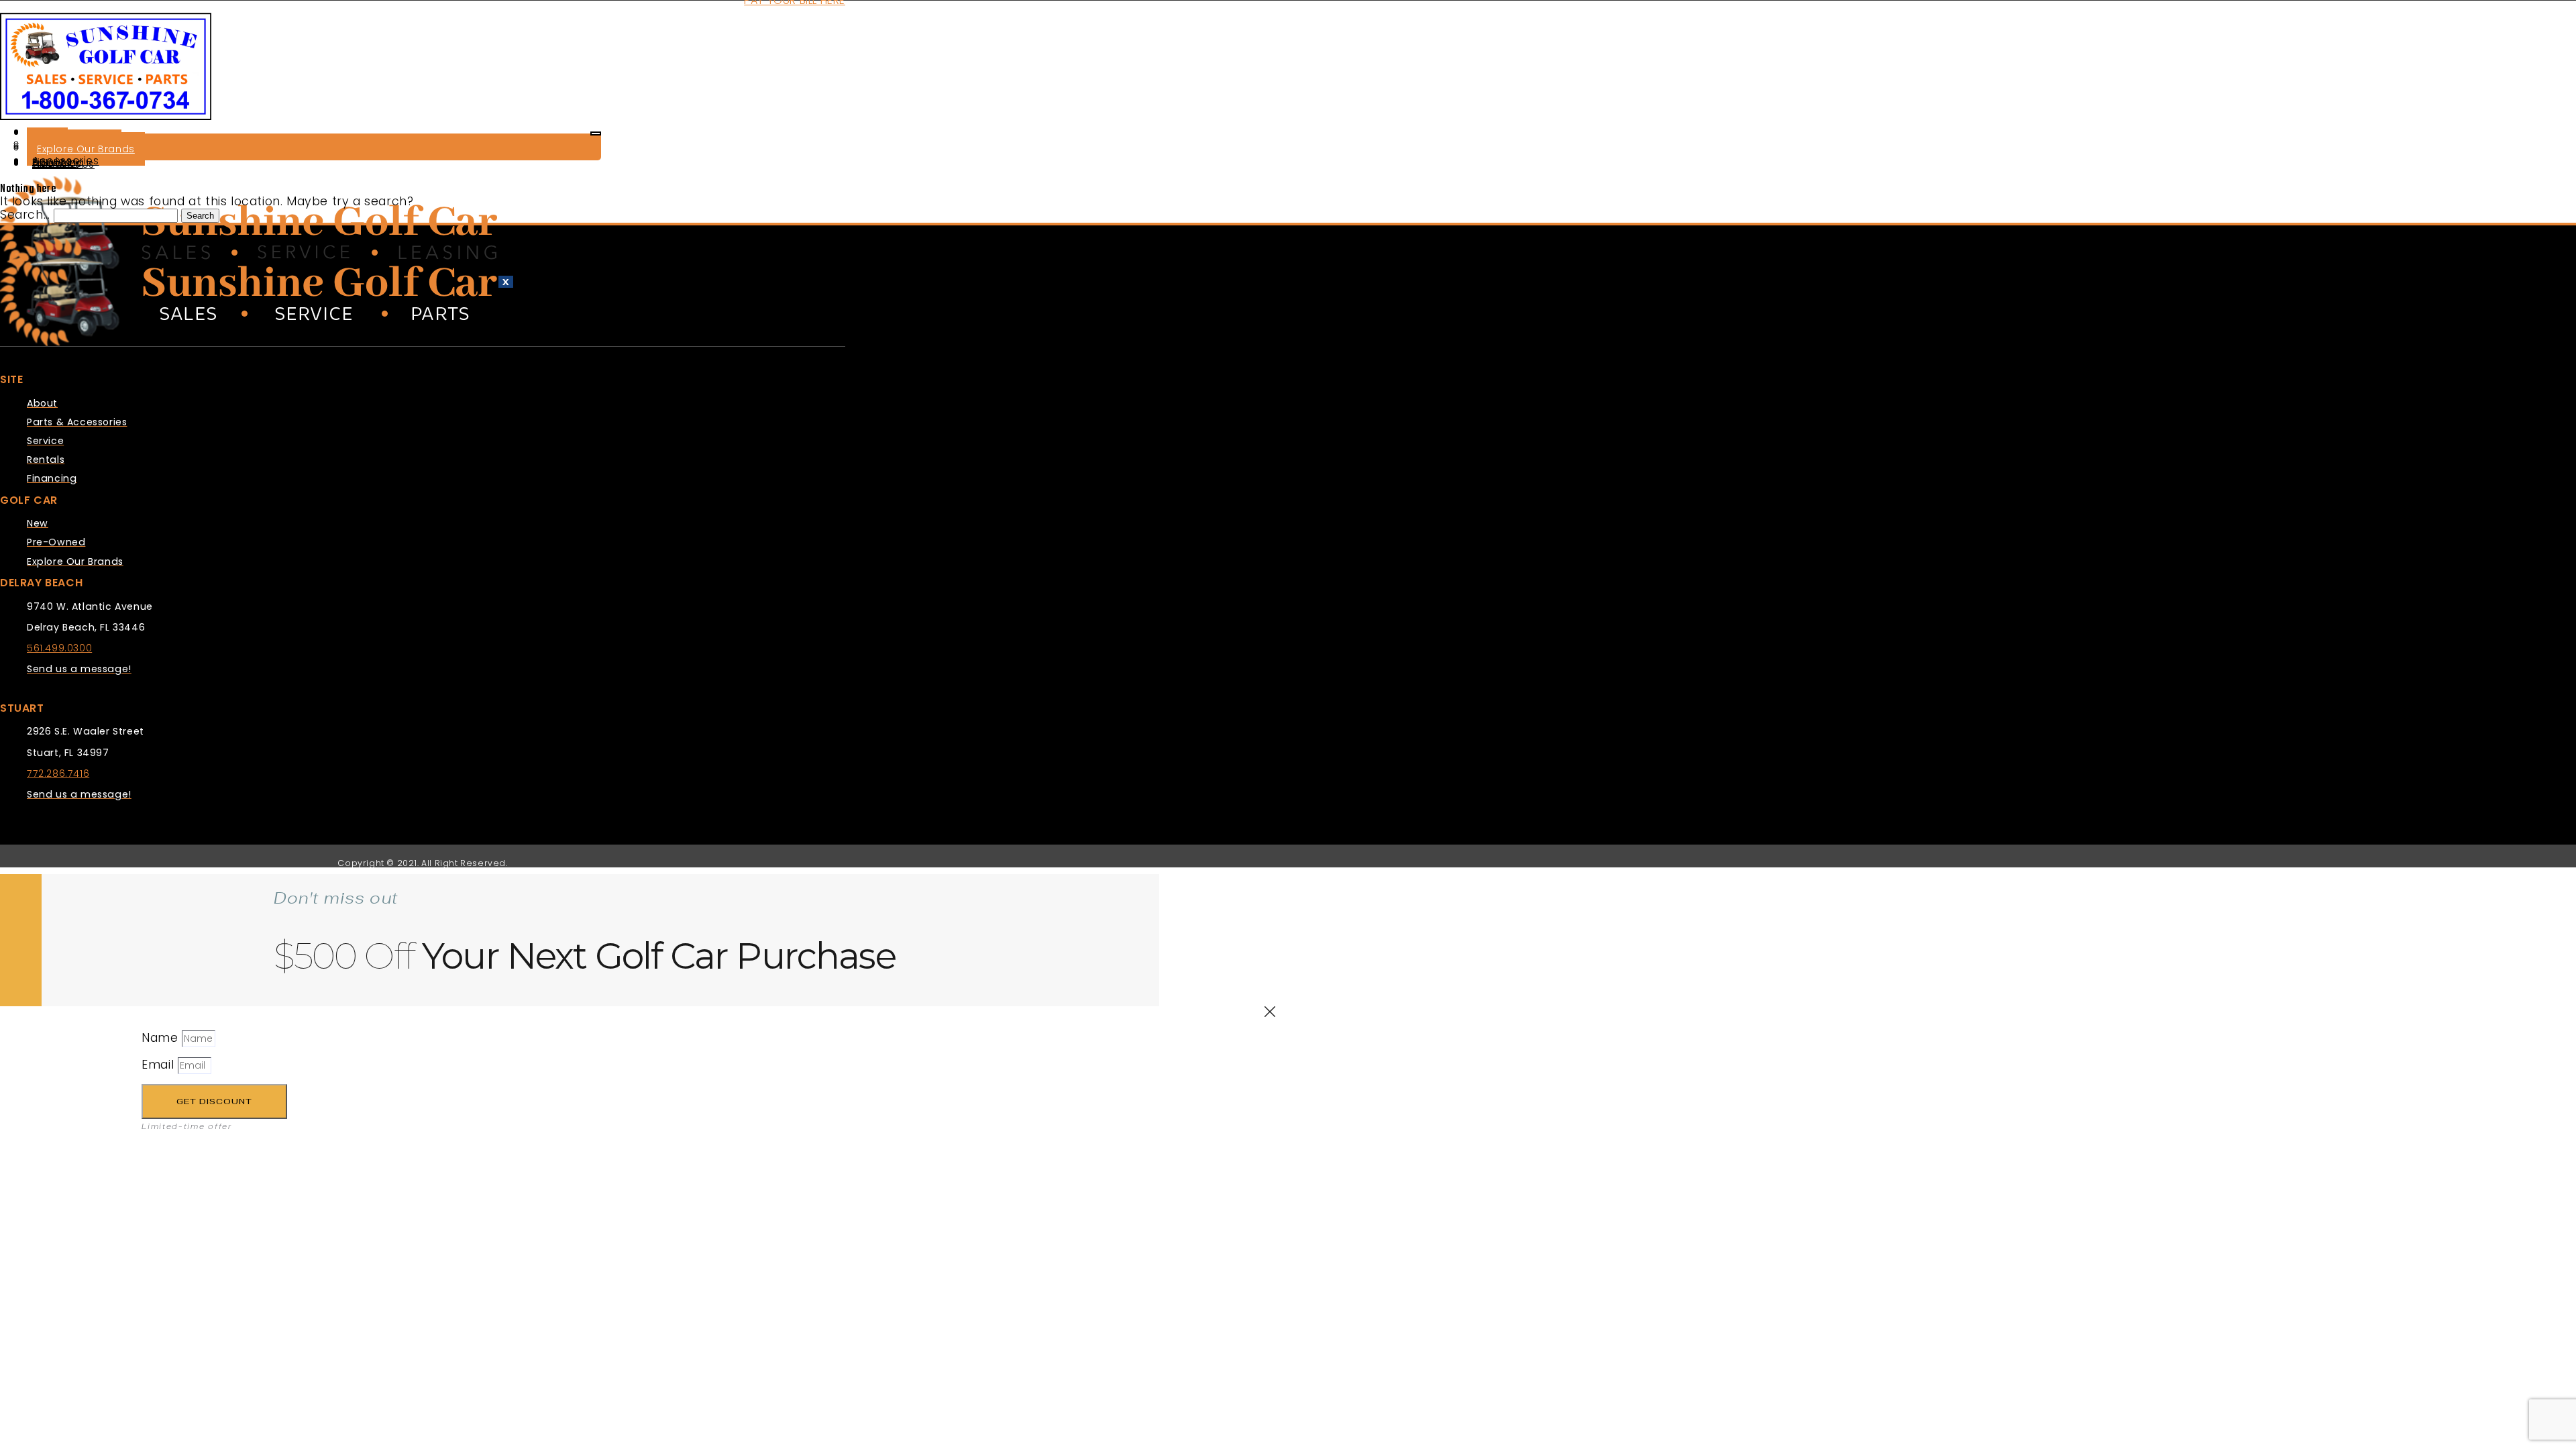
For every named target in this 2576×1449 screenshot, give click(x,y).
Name (162, 1038)
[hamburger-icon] (596, 133)
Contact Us (63, 164)
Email (160, 1065)
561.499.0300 (59, 648)
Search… (25, 215)
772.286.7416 (58, 773)
